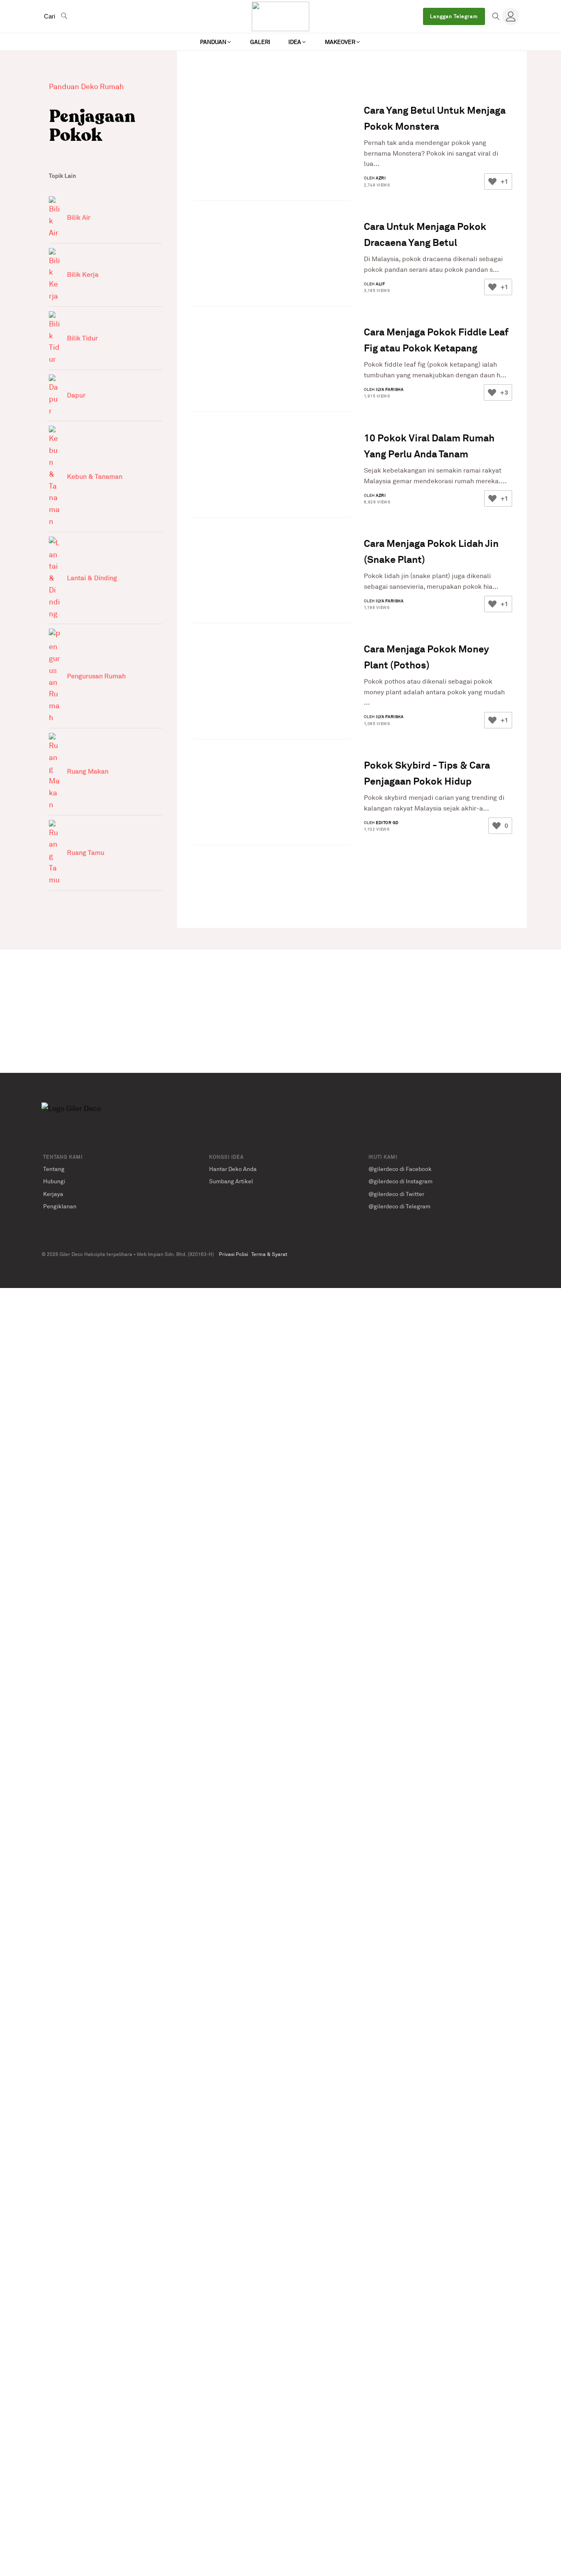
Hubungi (54, 1181)
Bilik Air (79, 217)
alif (380, 284)
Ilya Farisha (390, 389)
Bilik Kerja (83, 274)
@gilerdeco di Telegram (399, 1206)
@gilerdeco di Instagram (400, 1181)
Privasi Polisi (233, 1254)
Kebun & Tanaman (95, 476)
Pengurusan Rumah (96, 676)
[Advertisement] (280, 1011)
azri (381, 178)
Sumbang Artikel (231, 1181)
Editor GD (387, 822)
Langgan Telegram (454, 16)
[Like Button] (492, 181)
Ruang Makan (88, 771)
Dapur (76, 395)
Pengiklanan (60, 1206)
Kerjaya (53, 1194)
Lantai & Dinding (92, 578)
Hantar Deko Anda (233, 1169)
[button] (216, 42)
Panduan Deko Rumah (86, 86)
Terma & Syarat (269, 1254)
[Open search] (496, 16)
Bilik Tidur (82, 338)
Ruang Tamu (86, 852)
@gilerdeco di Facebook (400, 1169)
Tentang (54, 1169)
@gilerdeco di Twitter (396, 1194)
